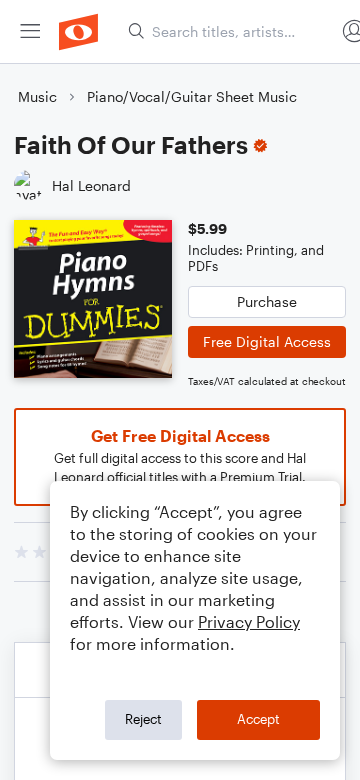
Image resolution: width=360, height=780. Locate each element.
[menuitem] (30, 31)
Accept (258, 719)
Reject (143, 719)
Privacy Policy (249, 621)
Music (37, 96)
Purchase (267, 301)
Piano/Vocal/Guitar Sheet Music (192, 96)
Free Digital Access (267, 341)
